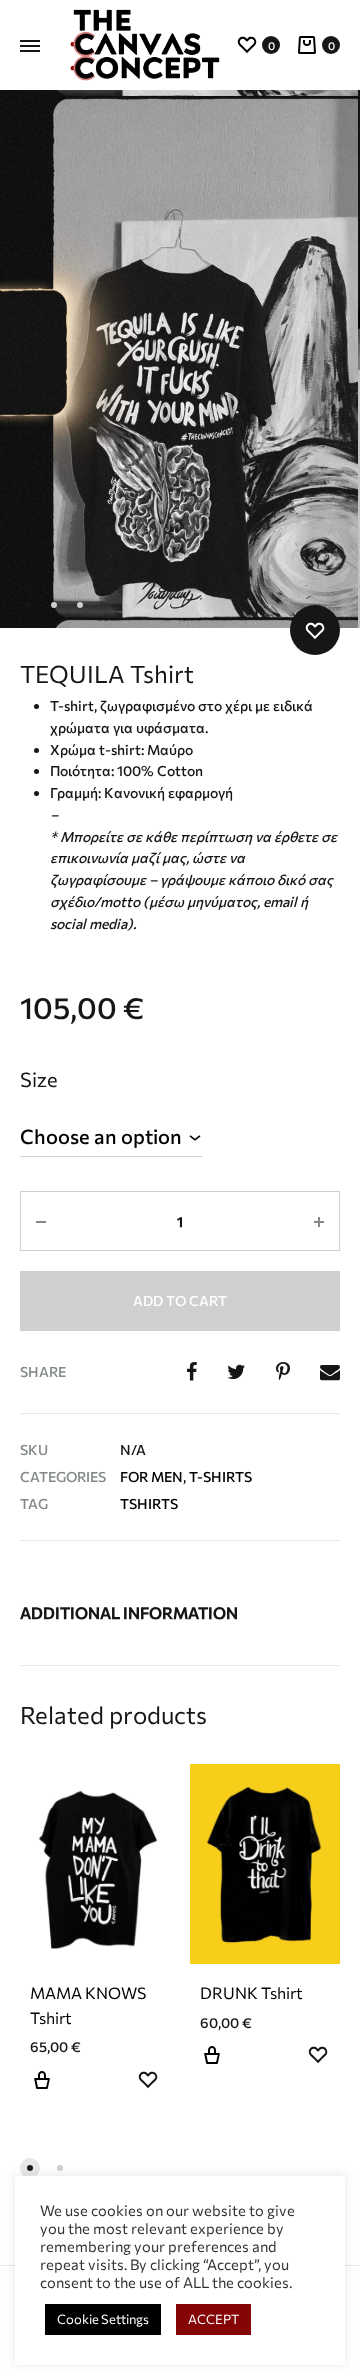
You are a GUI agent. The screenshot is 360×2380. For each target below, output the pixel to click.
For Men (151, 1476)
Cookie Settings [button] (103, 2319)
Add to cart (180, 1300)
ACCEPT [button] (213, 2319)
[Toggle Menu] (30, 46)
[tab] (180, 1613)
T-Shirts (220, 1476)
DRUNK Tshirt (251, 1992)
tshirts (149, 1503)
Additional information (129, 1612)
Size (39, 1079)
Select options (42, 2092)
